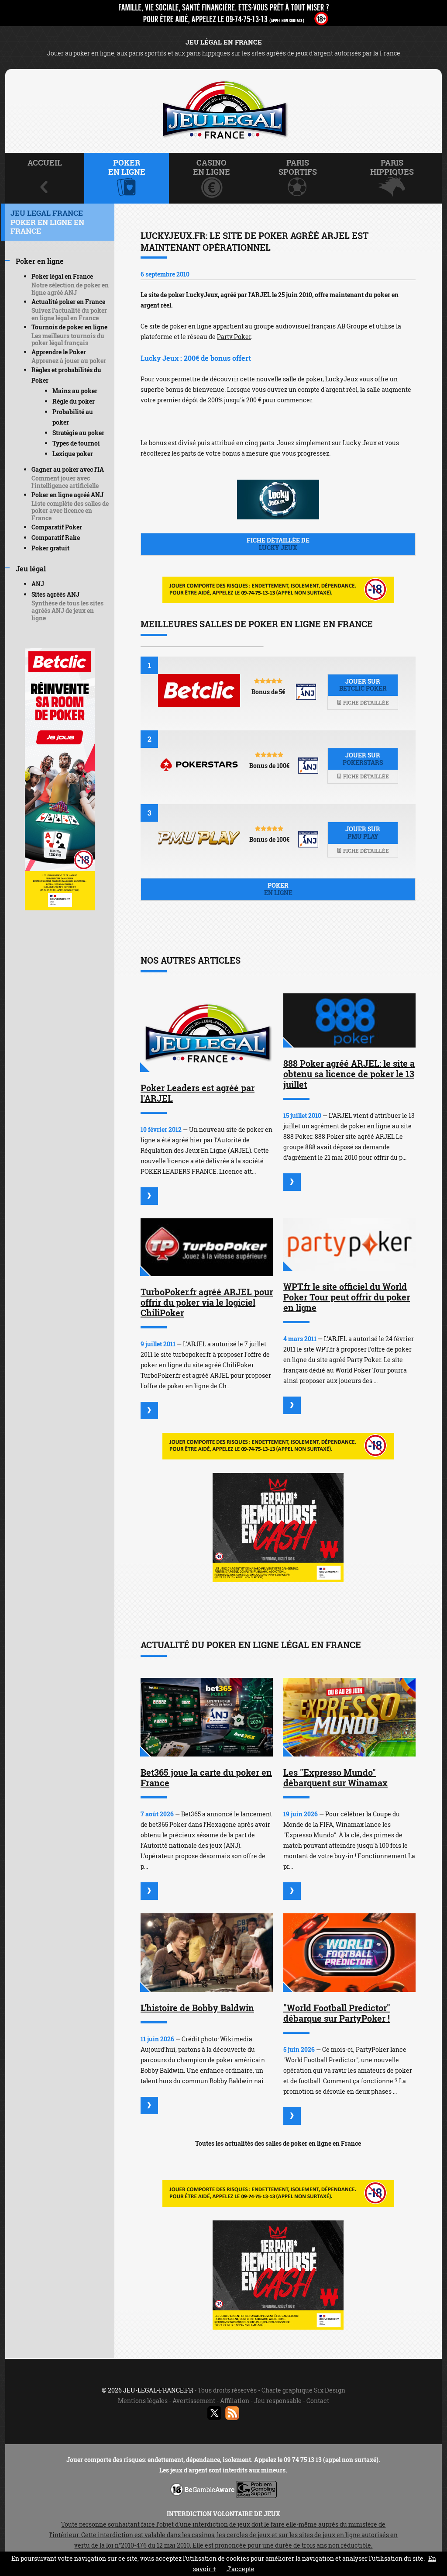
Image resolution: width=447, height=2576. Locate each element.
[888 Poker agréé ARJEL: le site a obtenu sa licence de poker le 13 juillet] (349, 1020)
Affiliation (235, 2401)
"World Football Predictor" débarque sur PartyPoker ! (337, 2013)
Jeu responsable (278, 2401)
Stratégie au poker (78, 433)
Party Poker (234, 337)
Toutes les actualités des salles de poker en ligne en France (278, 2143)
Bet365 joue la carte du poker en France (206, 1777)
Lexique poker (73, 454)
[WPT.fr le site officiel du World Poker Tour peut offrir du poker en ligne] (349, 1245)
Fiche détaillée (365, 702)
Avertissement (194, 2401)
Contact (318, 2401)
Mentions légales (143, 2401)
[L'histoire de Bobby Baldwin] (207, 1953)
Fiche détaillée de (278, 544)
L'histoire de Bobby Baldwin (197, 2008)
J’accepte (241, 2569)
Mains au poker (75, 391)
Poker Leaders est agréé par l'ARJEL (198, 1093)
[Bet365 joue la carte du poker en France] (207, 1717)
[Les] (292, 1891)
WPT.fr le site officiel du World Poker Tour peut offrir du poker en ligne (347, 1297)
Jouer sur (363, 685)
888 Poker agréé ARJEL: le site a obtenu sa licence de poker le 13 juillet (349, 1074)
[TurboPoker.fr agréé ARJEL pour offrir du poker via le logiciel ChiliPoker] (207, 1247)
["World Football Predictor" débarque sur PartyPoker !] (349, 1953)
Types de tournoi (76, 443)
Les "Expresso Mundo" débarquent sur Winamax (335, 1777)
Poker (278, 889)
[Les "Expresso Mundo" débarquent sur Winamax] (349, 1717)
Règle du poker (74, 401)
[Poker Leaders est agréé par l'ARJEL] (207, 1033)
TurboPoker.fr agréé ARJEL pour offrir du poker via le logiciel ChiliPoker (207, 1302)
